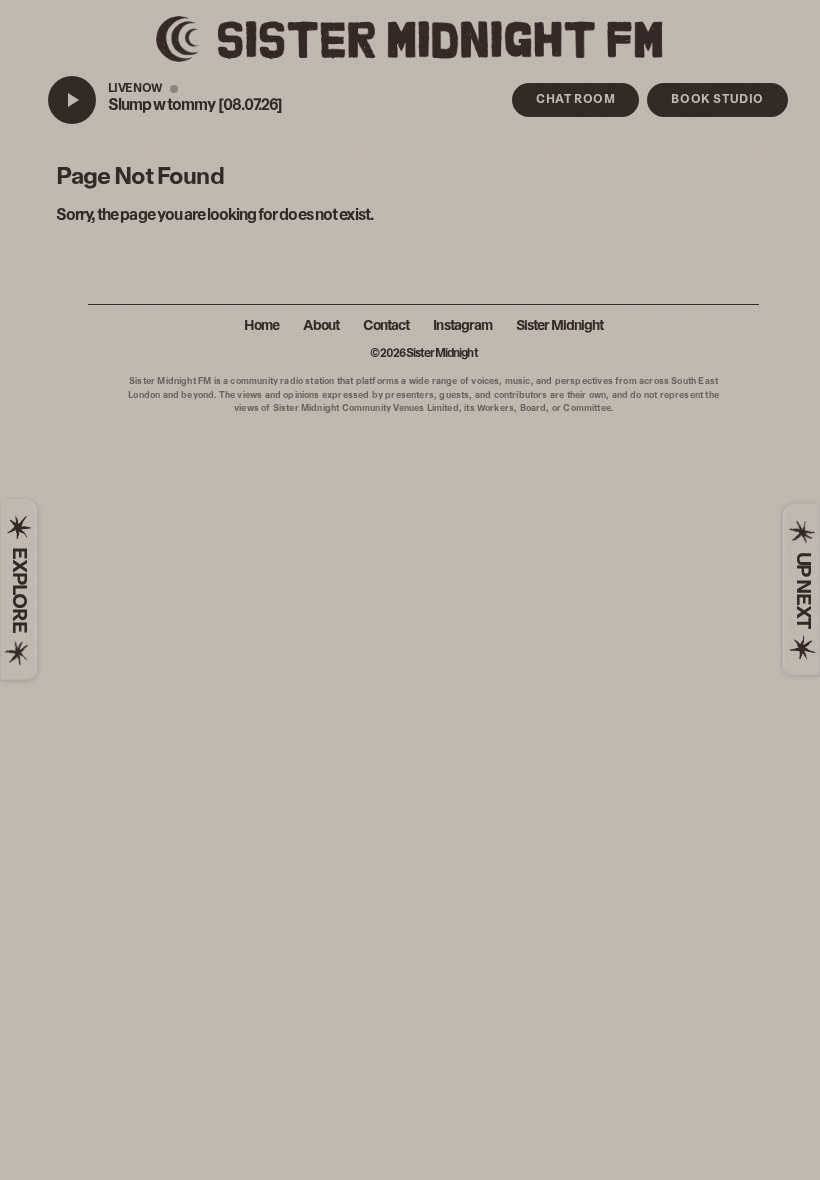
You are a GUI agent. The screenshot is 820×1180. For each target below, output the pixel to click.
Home (261, 327)
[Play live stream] (72, 100)
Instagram (462, 327)
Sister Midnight (560, 327)
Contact (386, 327)
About (321, 327)
